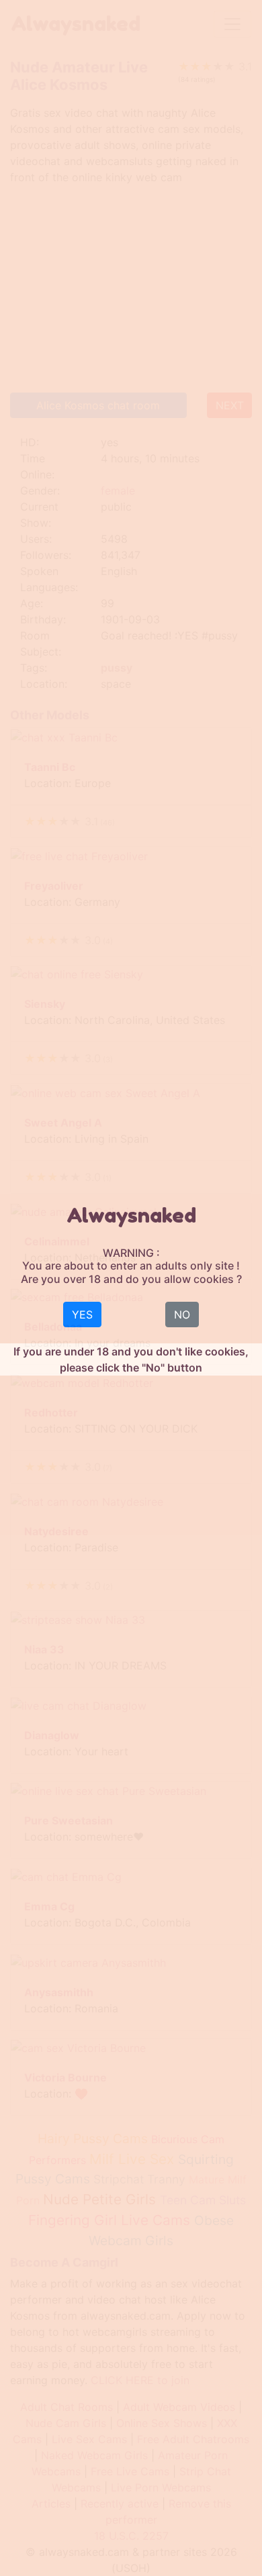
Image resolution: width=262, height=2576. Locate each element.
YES (82, 1315)
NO (182, 1315)
